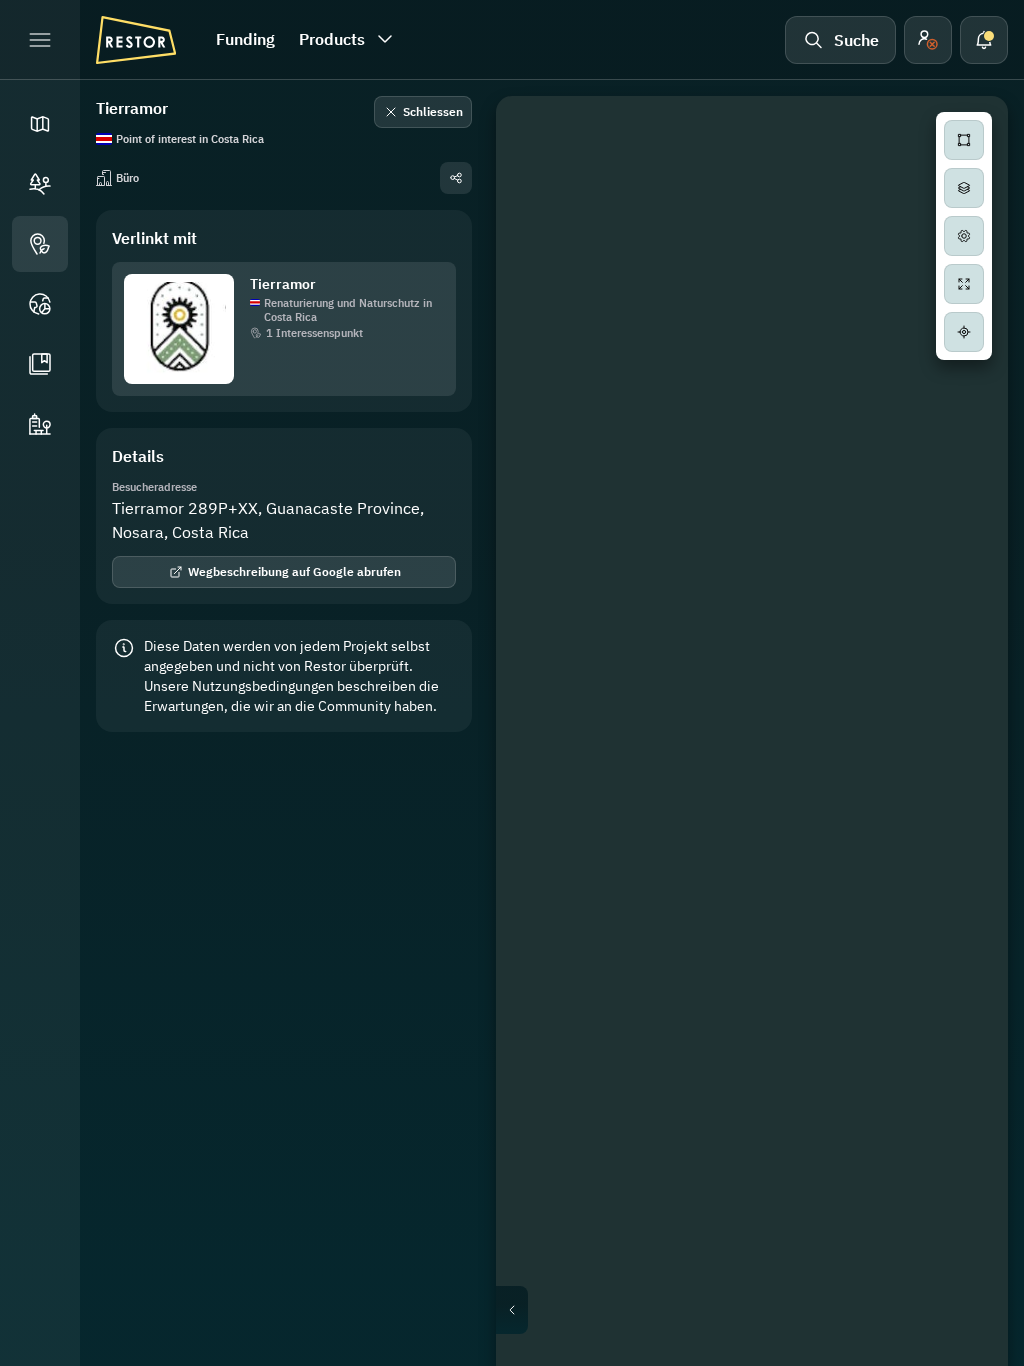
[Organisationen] (40, 424)
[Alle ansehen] (964, 284)
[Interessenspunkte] (40, 244)
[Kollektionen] (40, 364)
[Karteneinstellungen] (964, 236)
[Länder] (40, 304)
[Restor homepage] (136, 40)
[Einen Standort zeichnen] (964, 140)
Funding (245, 39)
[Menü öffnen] (40, 40)
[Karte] (40, 124)
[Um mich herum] (964, 332)
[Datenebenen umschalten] (964, 188)
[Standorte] (40, 184)
